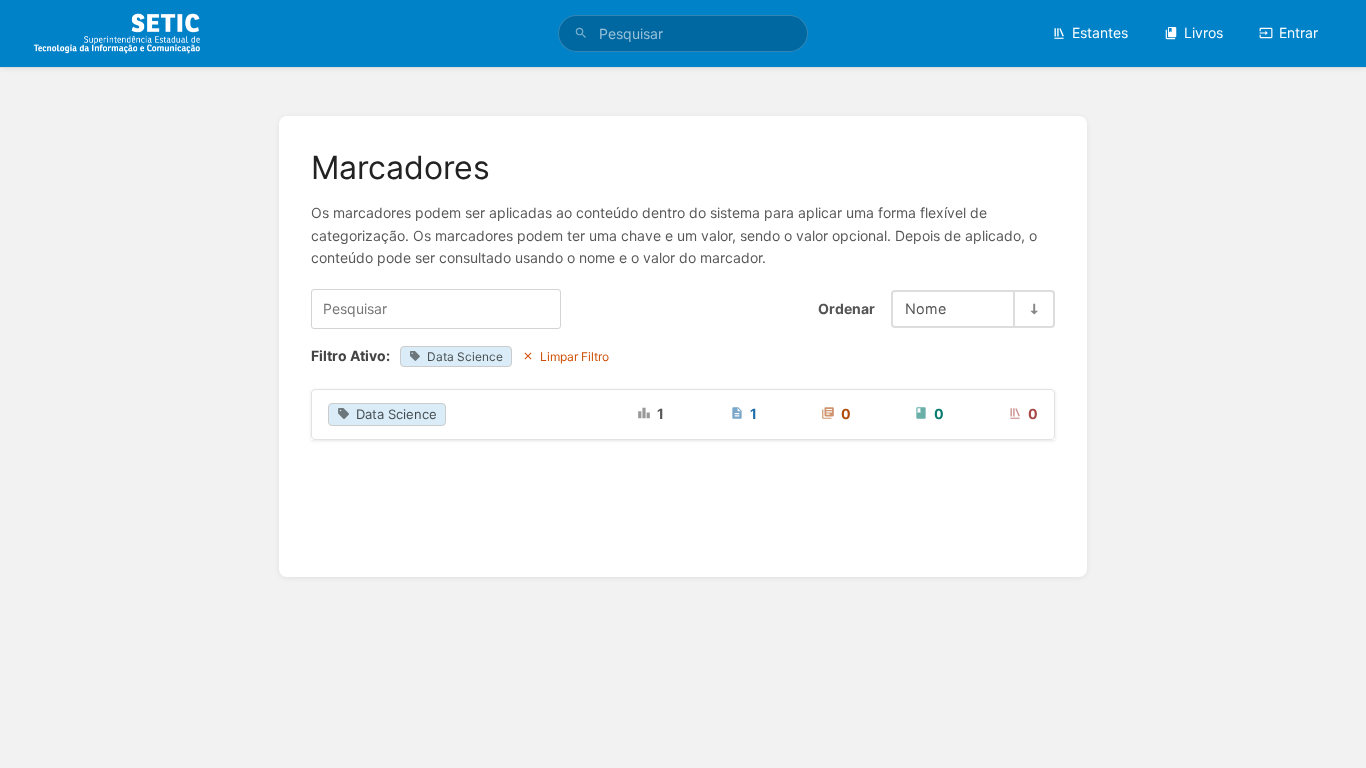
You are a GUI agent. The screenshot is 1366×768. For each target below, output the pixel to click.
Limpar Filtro (574, 356)
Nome (925, 308)
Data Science (465, 356)
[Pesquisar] (581, 33)
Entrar (1298, 32)
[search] (683, 33)
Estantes (1100, 32)
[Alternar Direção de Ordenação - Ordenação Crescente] (1033, 308)
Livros (1203, 32)
